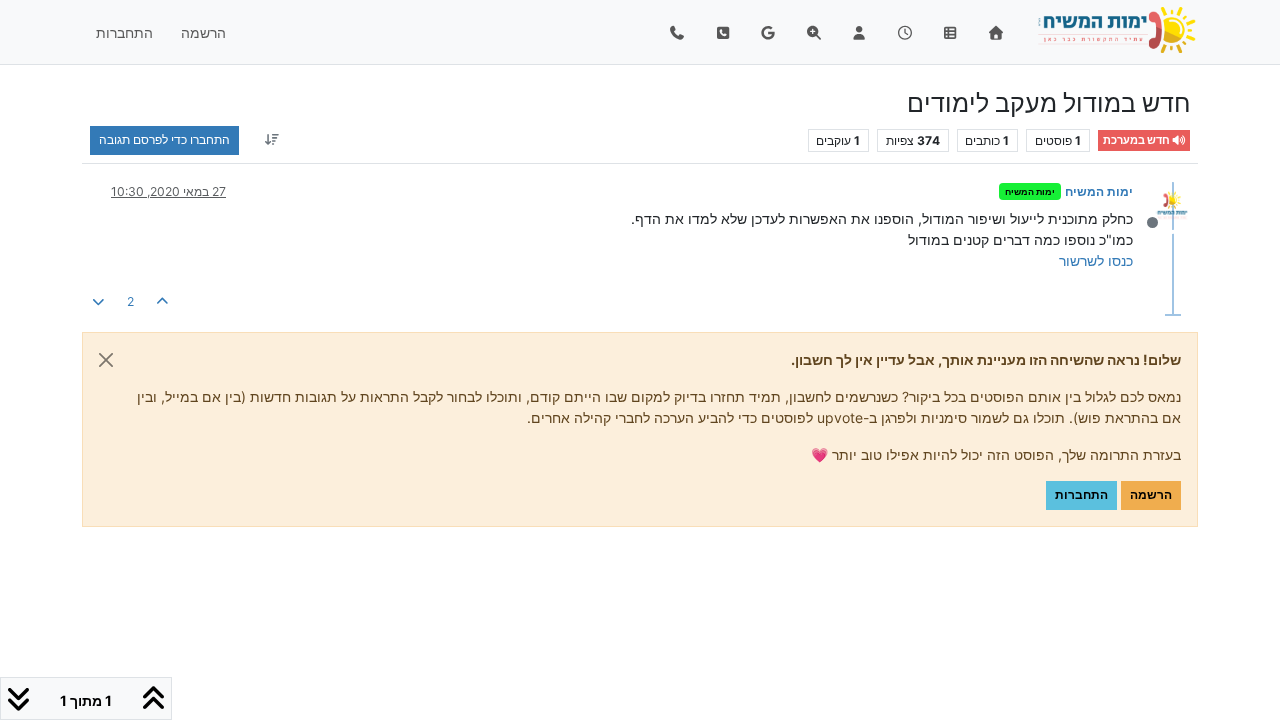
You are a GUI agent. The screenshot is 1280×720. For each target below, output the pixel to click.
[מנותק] (1164, 204)
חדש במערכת (1137, 140)
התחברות (1081, 494)
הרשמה (1151, 494)
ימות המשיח (1099, 191)
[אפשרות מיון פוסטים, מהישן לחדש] (271, 140)
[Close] (106, 360)
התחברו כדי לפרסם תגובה (164, 139)
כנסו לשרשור (1096, 260)
